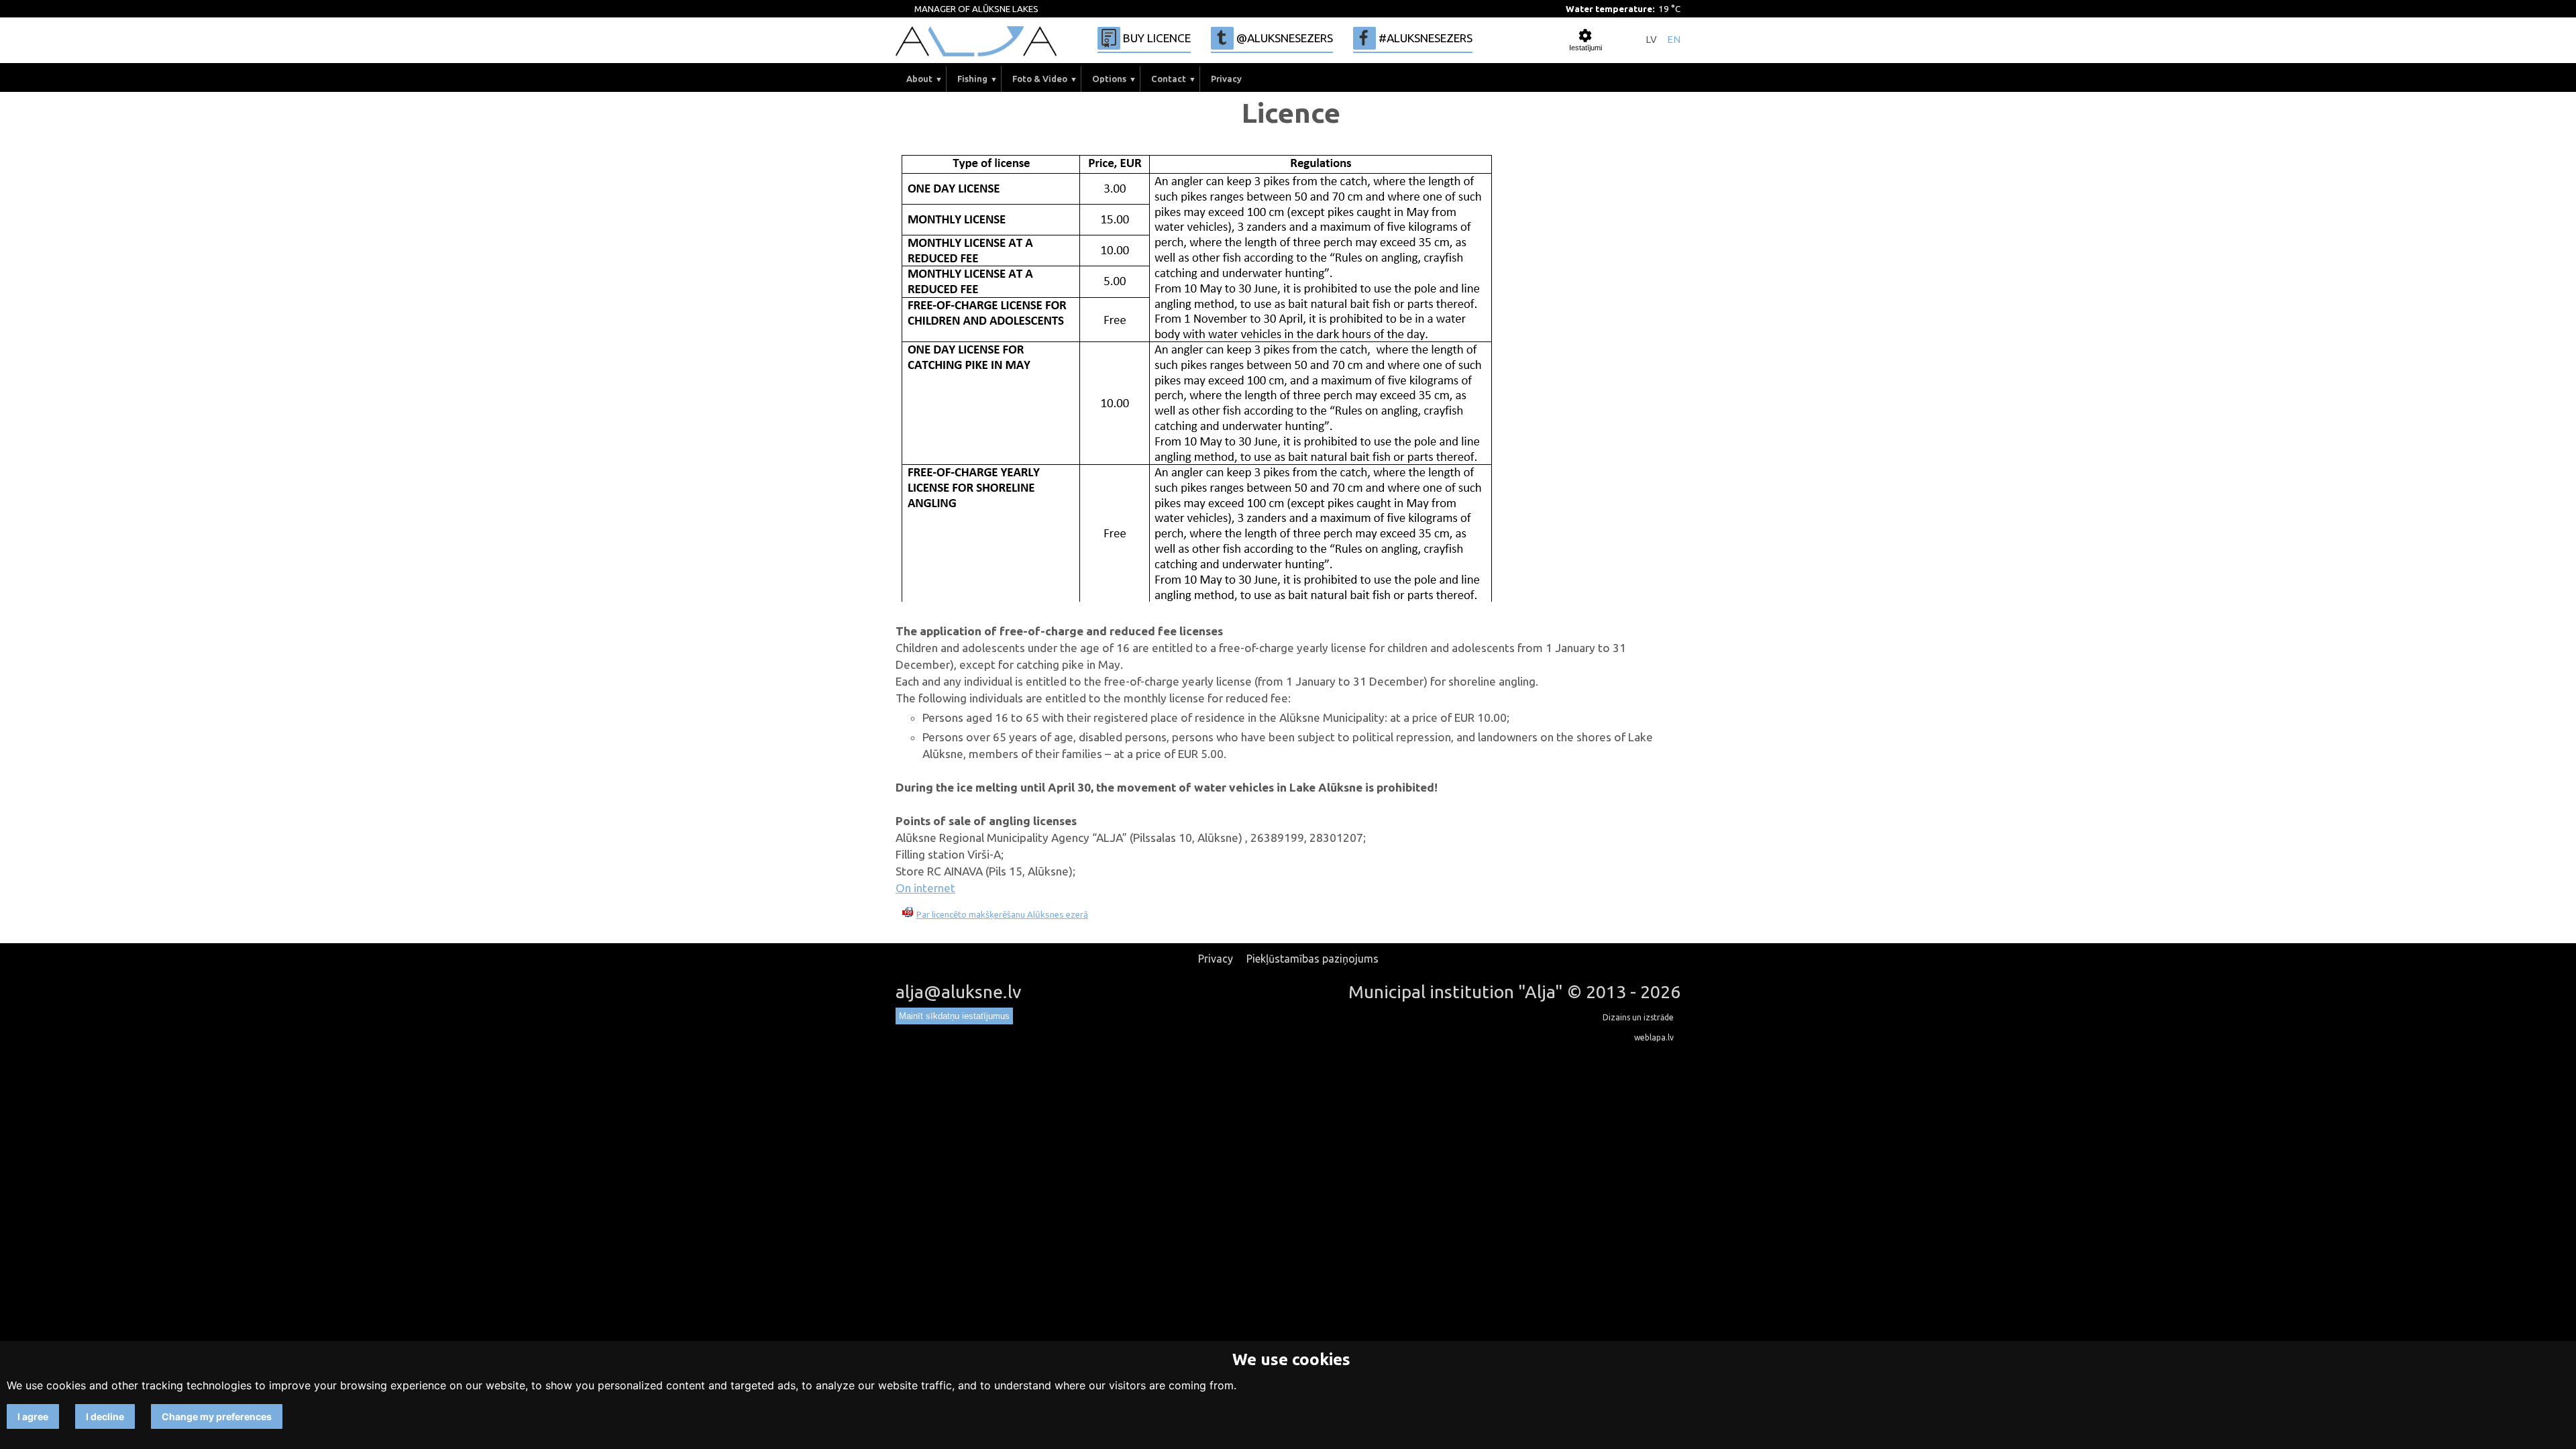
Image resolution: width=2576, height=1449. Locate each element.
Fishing (972, 79)
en (1674, 40)
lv (1651, 40)
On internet (925, 888)
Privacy (1226, 79)
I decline (105, 1416)
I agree (33, 1416)
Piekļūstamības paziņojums (1312, 959)
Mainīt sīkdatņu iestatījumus (954, 1016)
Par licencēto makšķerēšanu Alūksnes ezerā (1002, 915)
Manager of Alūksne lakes (976, 9)
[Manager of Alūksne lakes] (976, 41)
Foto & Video (1040, 79)
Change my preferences (217, 1416)
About (919, 79)
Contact (1169, 79)
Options (1109, 79)
